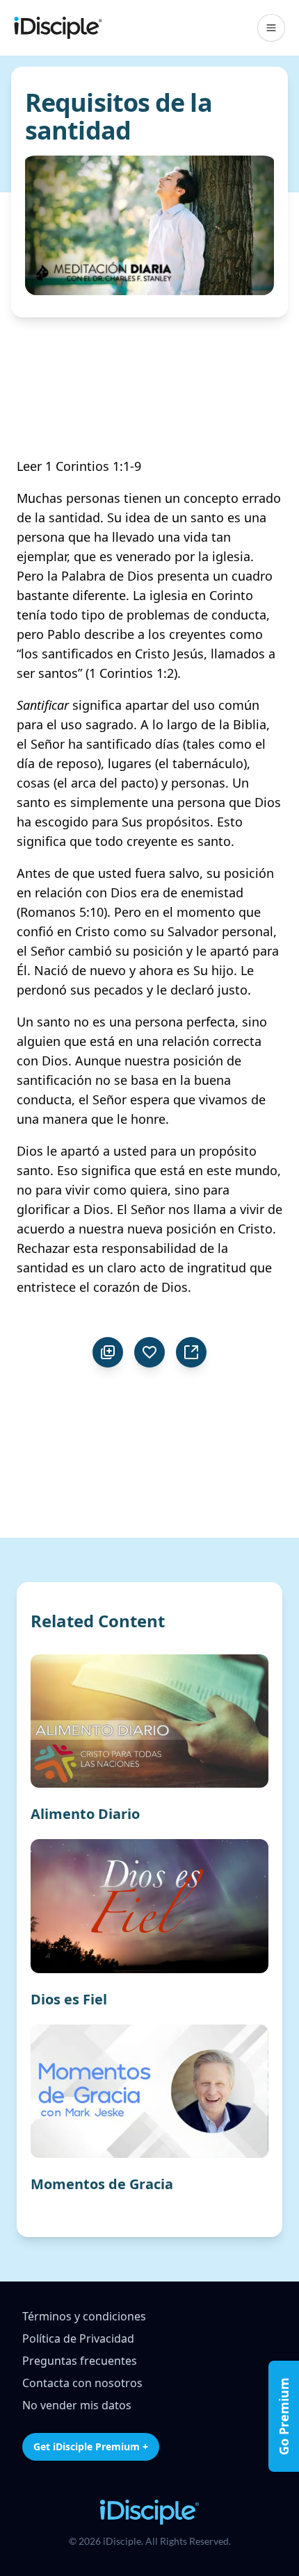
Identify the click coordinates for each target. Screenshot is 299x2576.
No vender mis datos (77, 2405)
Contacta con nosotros (82, 2383)
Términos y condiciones (84, 2316)
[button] (271, 28)
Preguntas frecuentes (80, 2361)
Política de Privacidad (78, 2338)
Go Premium (284, 2416)
